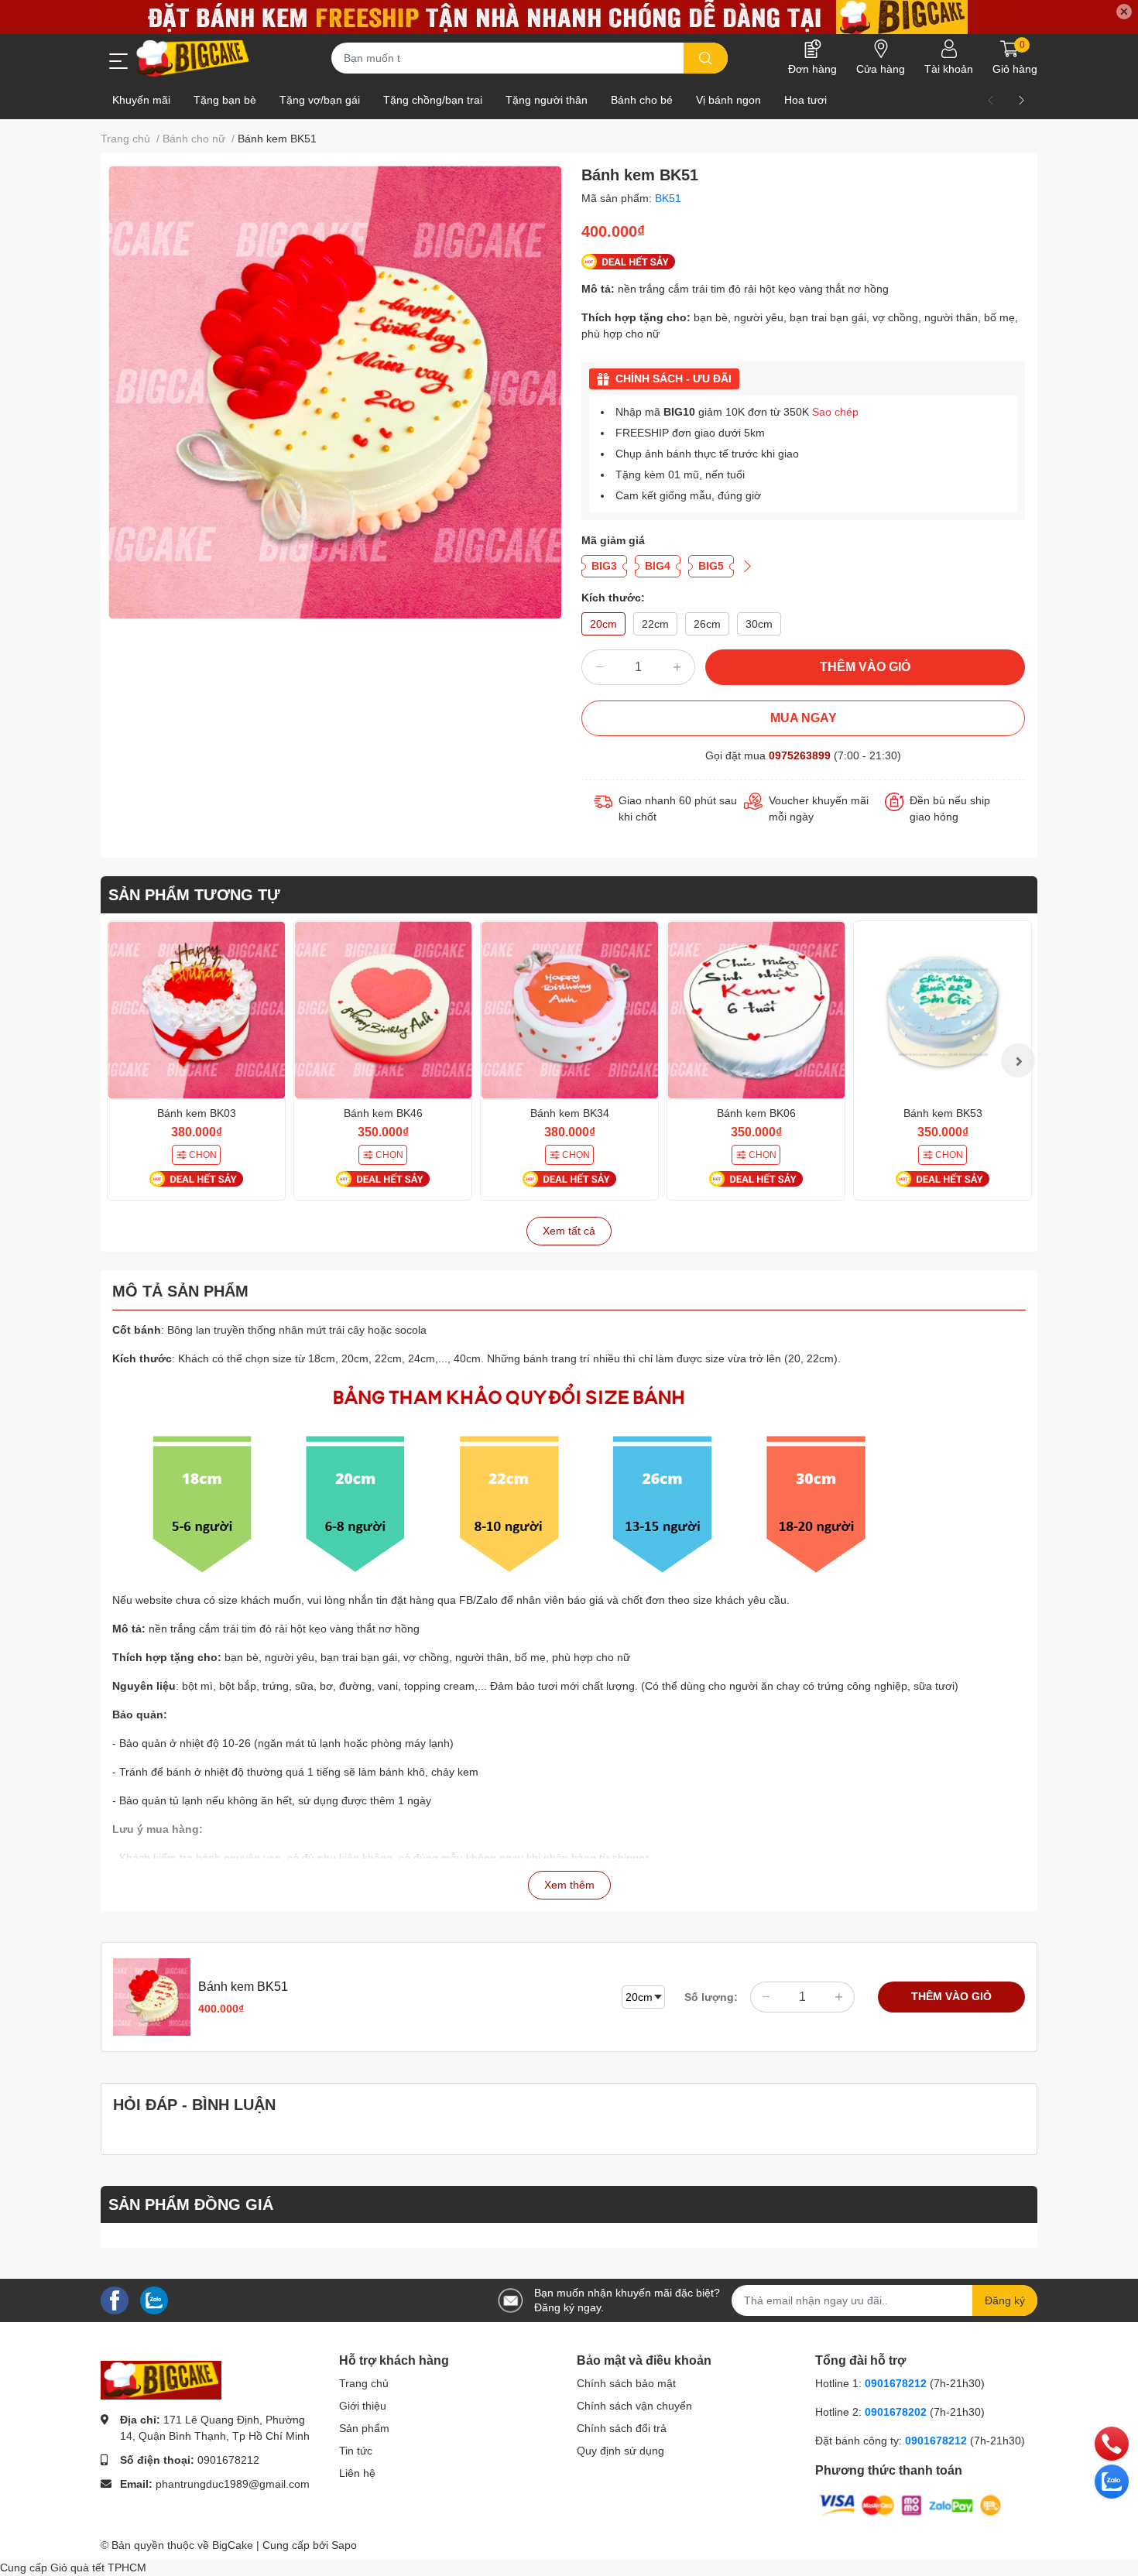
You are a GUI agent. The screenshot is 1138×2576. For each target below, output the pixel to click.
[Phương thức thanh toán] (910, 2505)
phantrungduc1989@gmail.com (233, 2484)
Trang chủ (364, 2383)
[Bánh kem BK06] (756, 1010)
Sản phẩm (364, 2428)
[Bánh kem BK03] (196, 1010)
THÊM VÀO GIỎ (865, 667)
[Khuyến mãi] (569, 17)
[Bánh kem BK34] (569, 1010)
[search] (706, 58)
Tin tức (356, 2451)
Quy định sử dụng (620, 2451)
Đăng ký (1005, 2300)
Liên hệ (357, 2473)
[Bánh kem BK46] (383, 1010)
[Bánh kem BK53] (943, 1010)
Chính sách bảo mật (626, 2383)
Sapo (344, 2545)
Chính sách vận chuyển (634, 2406)
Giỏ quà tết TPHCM (98, 2567)
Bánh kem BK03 (197, 1113)
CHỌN (203, 1155)
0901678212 (228, 2460)
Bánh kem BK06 (756, 1113)
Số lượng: (711, 1997)
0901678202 (896, 2412)
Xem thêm (569, 1885)
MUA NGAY (804, 718)
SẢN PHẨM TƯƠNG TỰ (194, 895)
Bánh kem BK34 (570, 1113)
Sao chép (835, 412)
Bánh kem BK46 (383, 1113)
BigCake (233, 2545)
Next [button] (1018, 1060)
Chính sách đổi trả (622, 2428)
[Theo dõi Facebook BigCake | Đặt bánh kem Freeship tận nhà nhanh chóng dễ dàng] (115, 2300)
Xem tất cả (569, 1231)
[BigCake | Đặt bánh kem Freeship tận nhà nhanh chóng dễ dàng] (194, 58)
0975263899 (800, 755)
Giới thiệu (363, 2406)
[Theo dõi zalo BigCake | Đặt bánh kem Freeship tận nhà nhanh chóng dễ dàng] (154, 2300)
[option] (335, 392)
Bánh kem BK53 (943, 1113)
